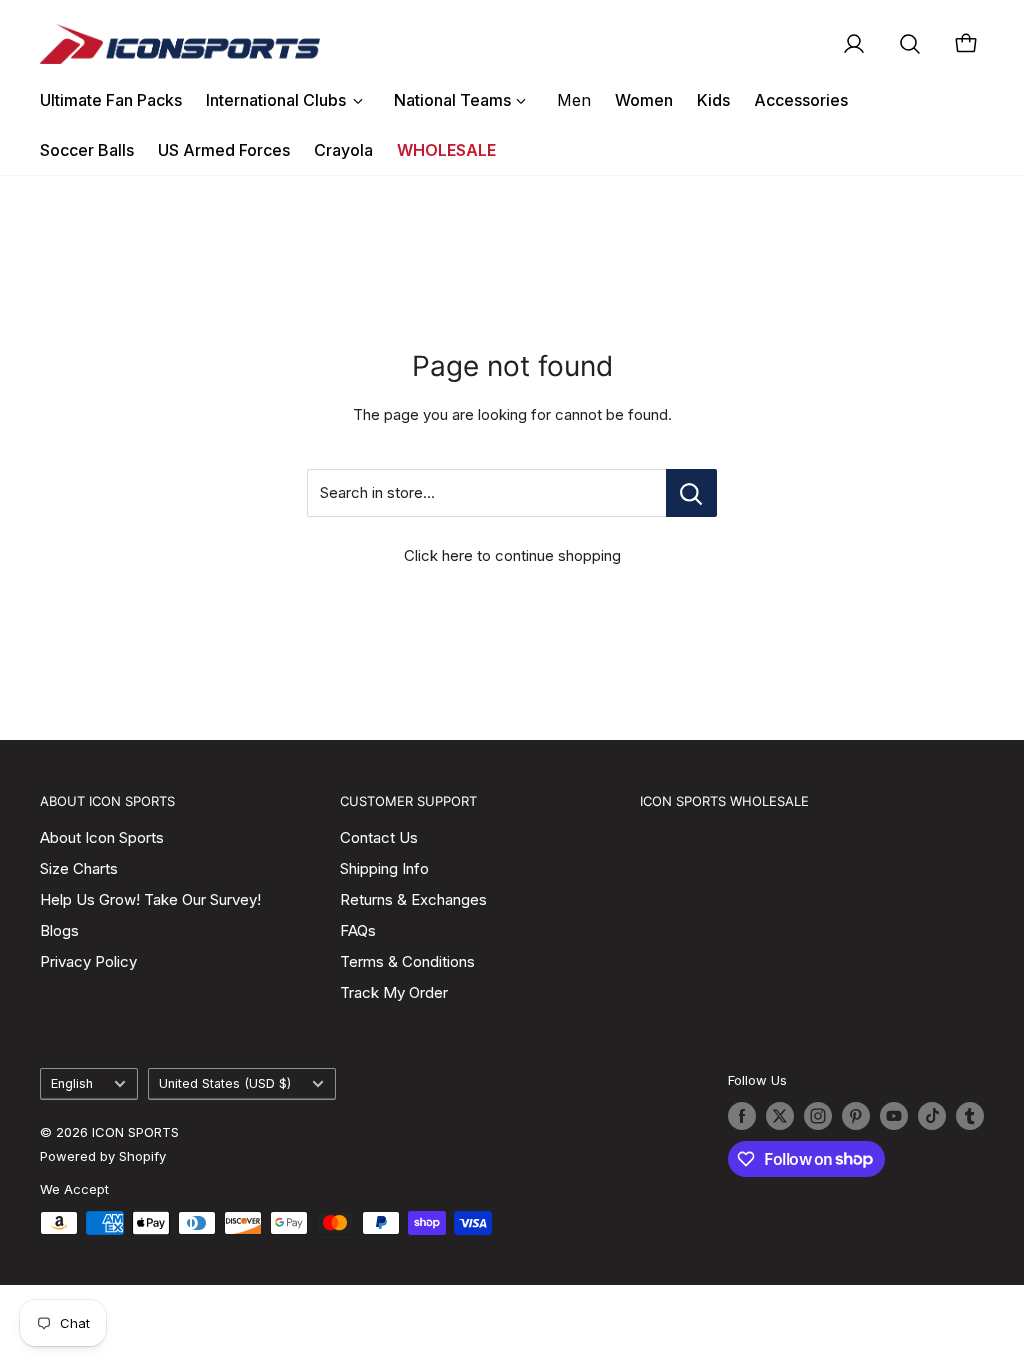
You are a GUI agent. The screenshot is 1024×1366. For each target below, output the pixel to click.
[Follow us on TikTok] (932, 1116)
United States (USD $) (225, 1083)
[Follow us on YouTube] (894, 1116)
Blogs (59, 930)
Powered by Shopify (103, 1156)
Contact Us (379, 837)
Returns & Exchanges (413, 899)
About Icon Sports (102, 837)
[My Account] (854, 44)
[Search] (910, 44)
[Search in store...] (691, 493)
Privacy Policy (88, 961)
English (72, 1083)
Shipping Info (384, 868)
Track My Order (394, 992)
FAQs (358, 930)
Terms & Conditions (407, 961)
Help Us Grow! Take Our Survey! (150, 899)
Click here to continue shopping (512, 555)
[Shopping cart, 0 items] (966, 44)
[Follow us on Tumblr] (970, 1116)
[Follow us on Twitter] (780, 1116)
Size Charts (79, 868)
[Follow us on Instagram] (818, 1116)
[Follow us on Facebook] (742, 1116)
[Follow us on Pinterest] (856, 1116)
